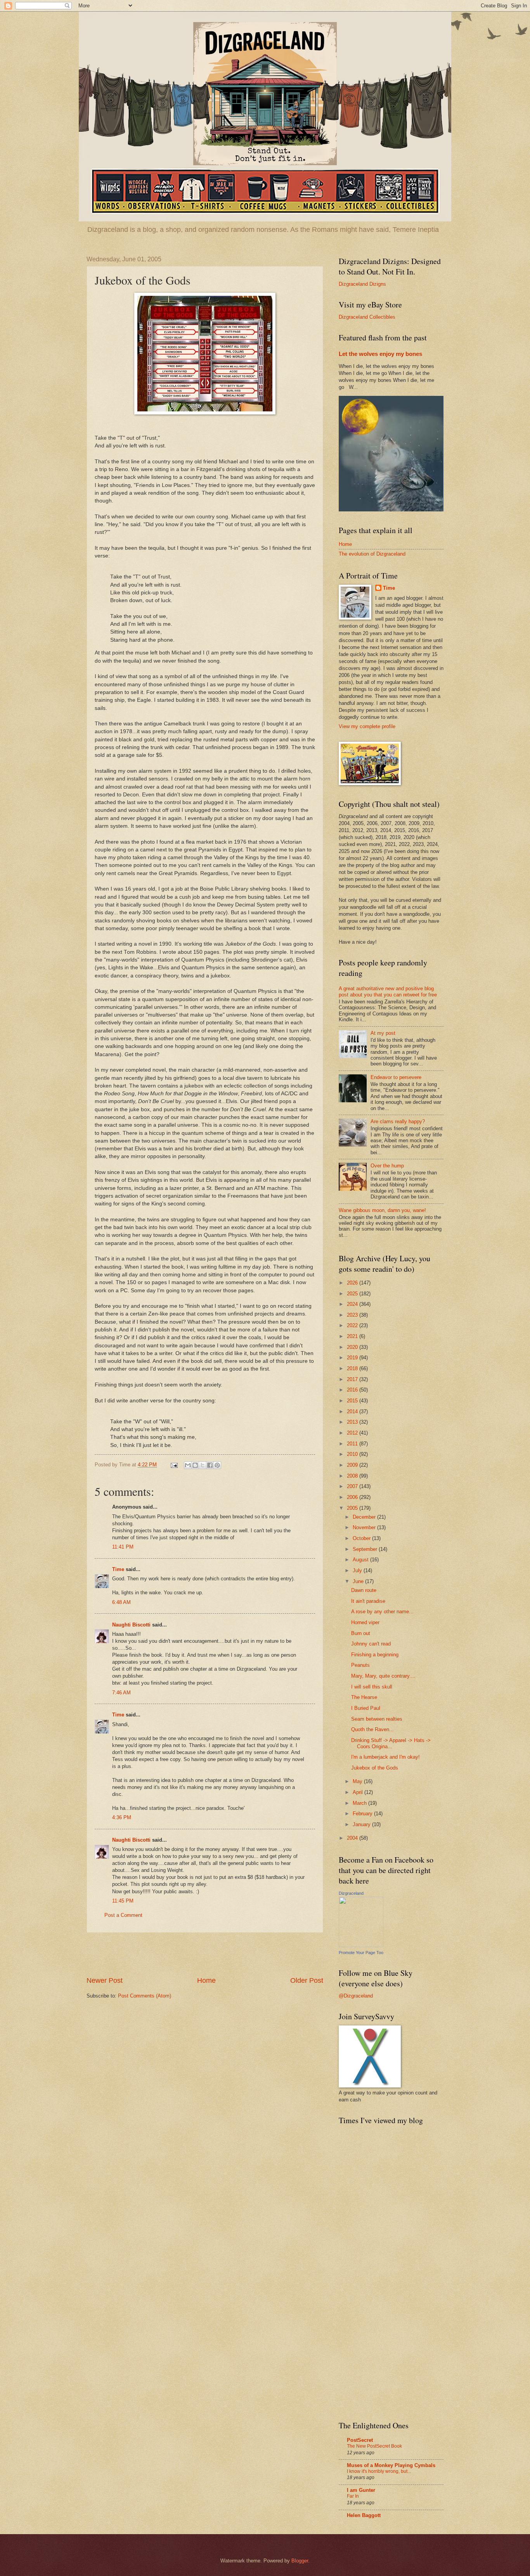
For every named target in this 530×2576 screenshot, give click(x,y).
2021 (353, 1336)
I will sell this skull (372, 1687)
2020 (353, 1347)
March (360, 1803)
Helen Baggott (364, 2515)
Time (118, 1569)
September (366, 1549)
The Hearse (364, 1697)
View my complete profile (367, 726)
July (358, 1570)
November (365, 1527)
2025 (353, 1294)
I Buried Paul (366, 1708)
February (363, 1814)
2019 (353, 1358)
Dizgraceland (351, 1893)
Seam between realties (377, 1719)
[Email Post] (174, 1465)
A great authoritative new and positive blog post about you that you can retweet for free (388, 991)
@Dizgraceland (356, 1996)
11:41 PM (123, 1547)
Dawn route (364, 1590)
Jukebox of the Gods (375, 1768)
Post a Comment (123, 1915)
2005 (353, 1508)
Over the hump (387, 1166)
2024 (353, 1304)
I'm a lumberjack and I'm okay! (385, 1757)
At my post (383, 1033)
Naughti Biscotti (131, 1625)
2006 (353, 1497)
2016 (353, 1390)
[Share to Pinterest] (217, 1465)
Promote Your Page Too (361, 1953)
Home (206, 1980)
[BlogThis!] (195, 1465)
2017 (353, 1379)
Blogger (300, 2561)
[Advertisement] (205, 1954)
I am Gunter (361, 2490)
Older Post (307, 1980)
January (362, 1824)
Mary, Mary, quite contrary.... (383, 1676)
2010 (353, 1454)
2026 (353, 1283)
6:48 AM (121, 1602)
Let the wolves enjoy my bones (380, 354)
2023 (353, 1315)
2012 (353, 1433)
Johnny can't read (371, 1644)
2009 (353, 1465)
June (359, 1581)
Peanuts (360, 1665)
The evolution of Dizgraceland (372, 554)
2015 (353, 1401)
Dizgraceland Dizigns (362, 284)
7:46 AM (121, 1693)
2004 (353, 1838)
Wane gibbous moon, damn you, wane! (382, 1210)
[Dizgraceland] (361, 1945)
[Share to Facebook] (210, 1465)
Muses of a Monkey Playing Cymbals (391, 2465)
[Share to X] (203, 1465)
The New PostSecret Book (374, 2446)
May (358, 1781)
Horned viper (365, 1622)
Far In (353, 2496)
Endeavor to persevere (396, 1077)
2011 (353, 1444)
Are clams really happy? (398, 1121)
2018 (353, 1368)
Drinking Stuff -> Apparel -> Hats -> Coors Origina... (391, 1743)
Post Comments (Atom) (145, 1996)
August (361, 1560)
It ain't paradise (368, 1601)
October (362, 1538)
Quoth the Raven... (372, 1729)
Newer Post (105, 1980)
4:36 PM (122, 1817)
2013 (353, 1422)
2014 (353, 1411)
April (359, 1792)
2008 (353, 1476)
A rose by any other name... (382, 1612)
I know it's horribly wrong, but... (379, 2471)
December (365, 1517)
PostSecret (360, 2440)
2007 (353, 1486)
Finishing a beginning (375, 1655)
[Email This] (188, 1465)
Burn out (361, 1633)
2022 (353, 1325)
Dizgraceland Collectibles (367, 317)
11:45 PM (123, 1901)
